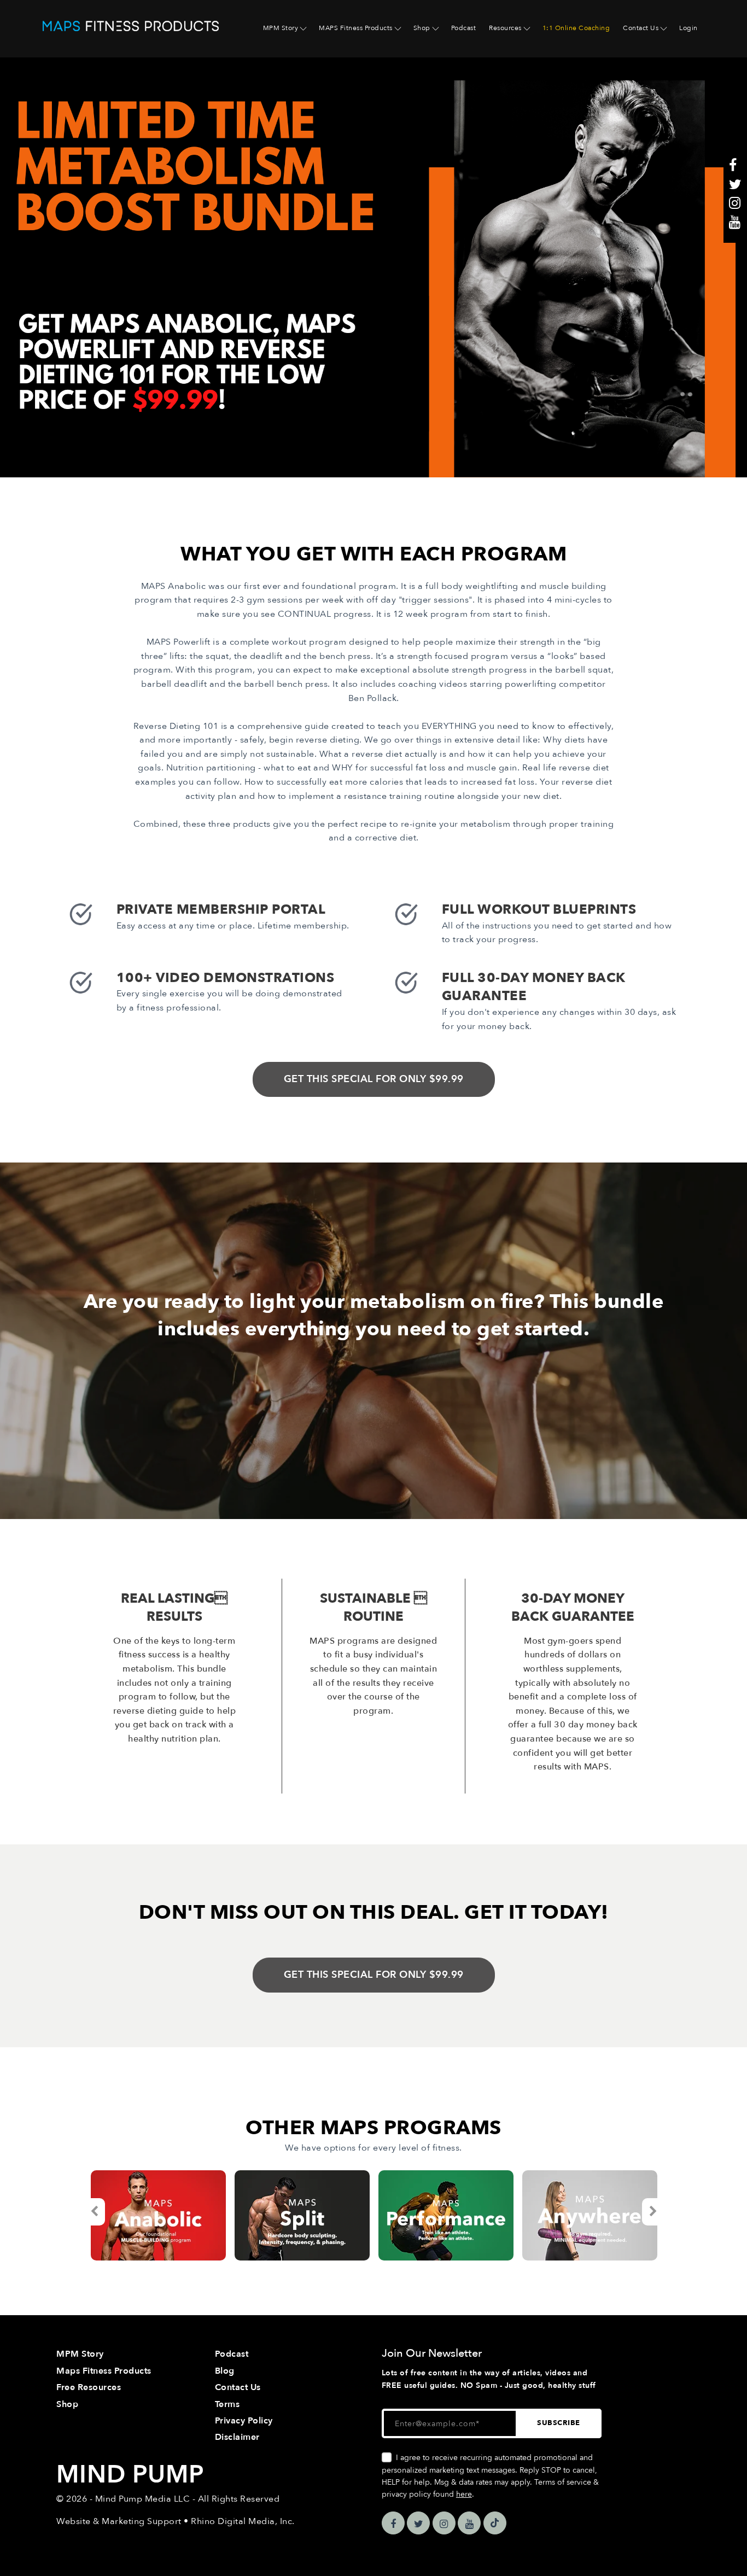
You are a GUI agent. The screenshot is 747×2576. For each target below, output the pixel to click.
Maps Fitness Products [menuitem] (104, 2371)
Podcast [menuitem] (464, 28)
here (464, 2494)
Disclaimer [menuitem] (237, 2437)
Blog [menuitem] (225, 2371)
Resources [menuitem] (505, 28)
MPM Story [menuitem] (281, 28)
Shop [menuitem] (422, 28)
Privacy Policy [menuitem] (244, 2421)
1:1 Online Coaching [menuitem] (576, 28)
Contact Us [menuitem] (641, 28)
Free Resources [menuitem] (89, 2387)
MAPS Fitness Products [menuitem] (356, 28)
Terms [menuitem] (227, 2404)
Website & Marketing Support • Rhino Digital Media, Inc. (176, 2521)
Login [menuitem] (688, 28)
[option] (158, 2215)
